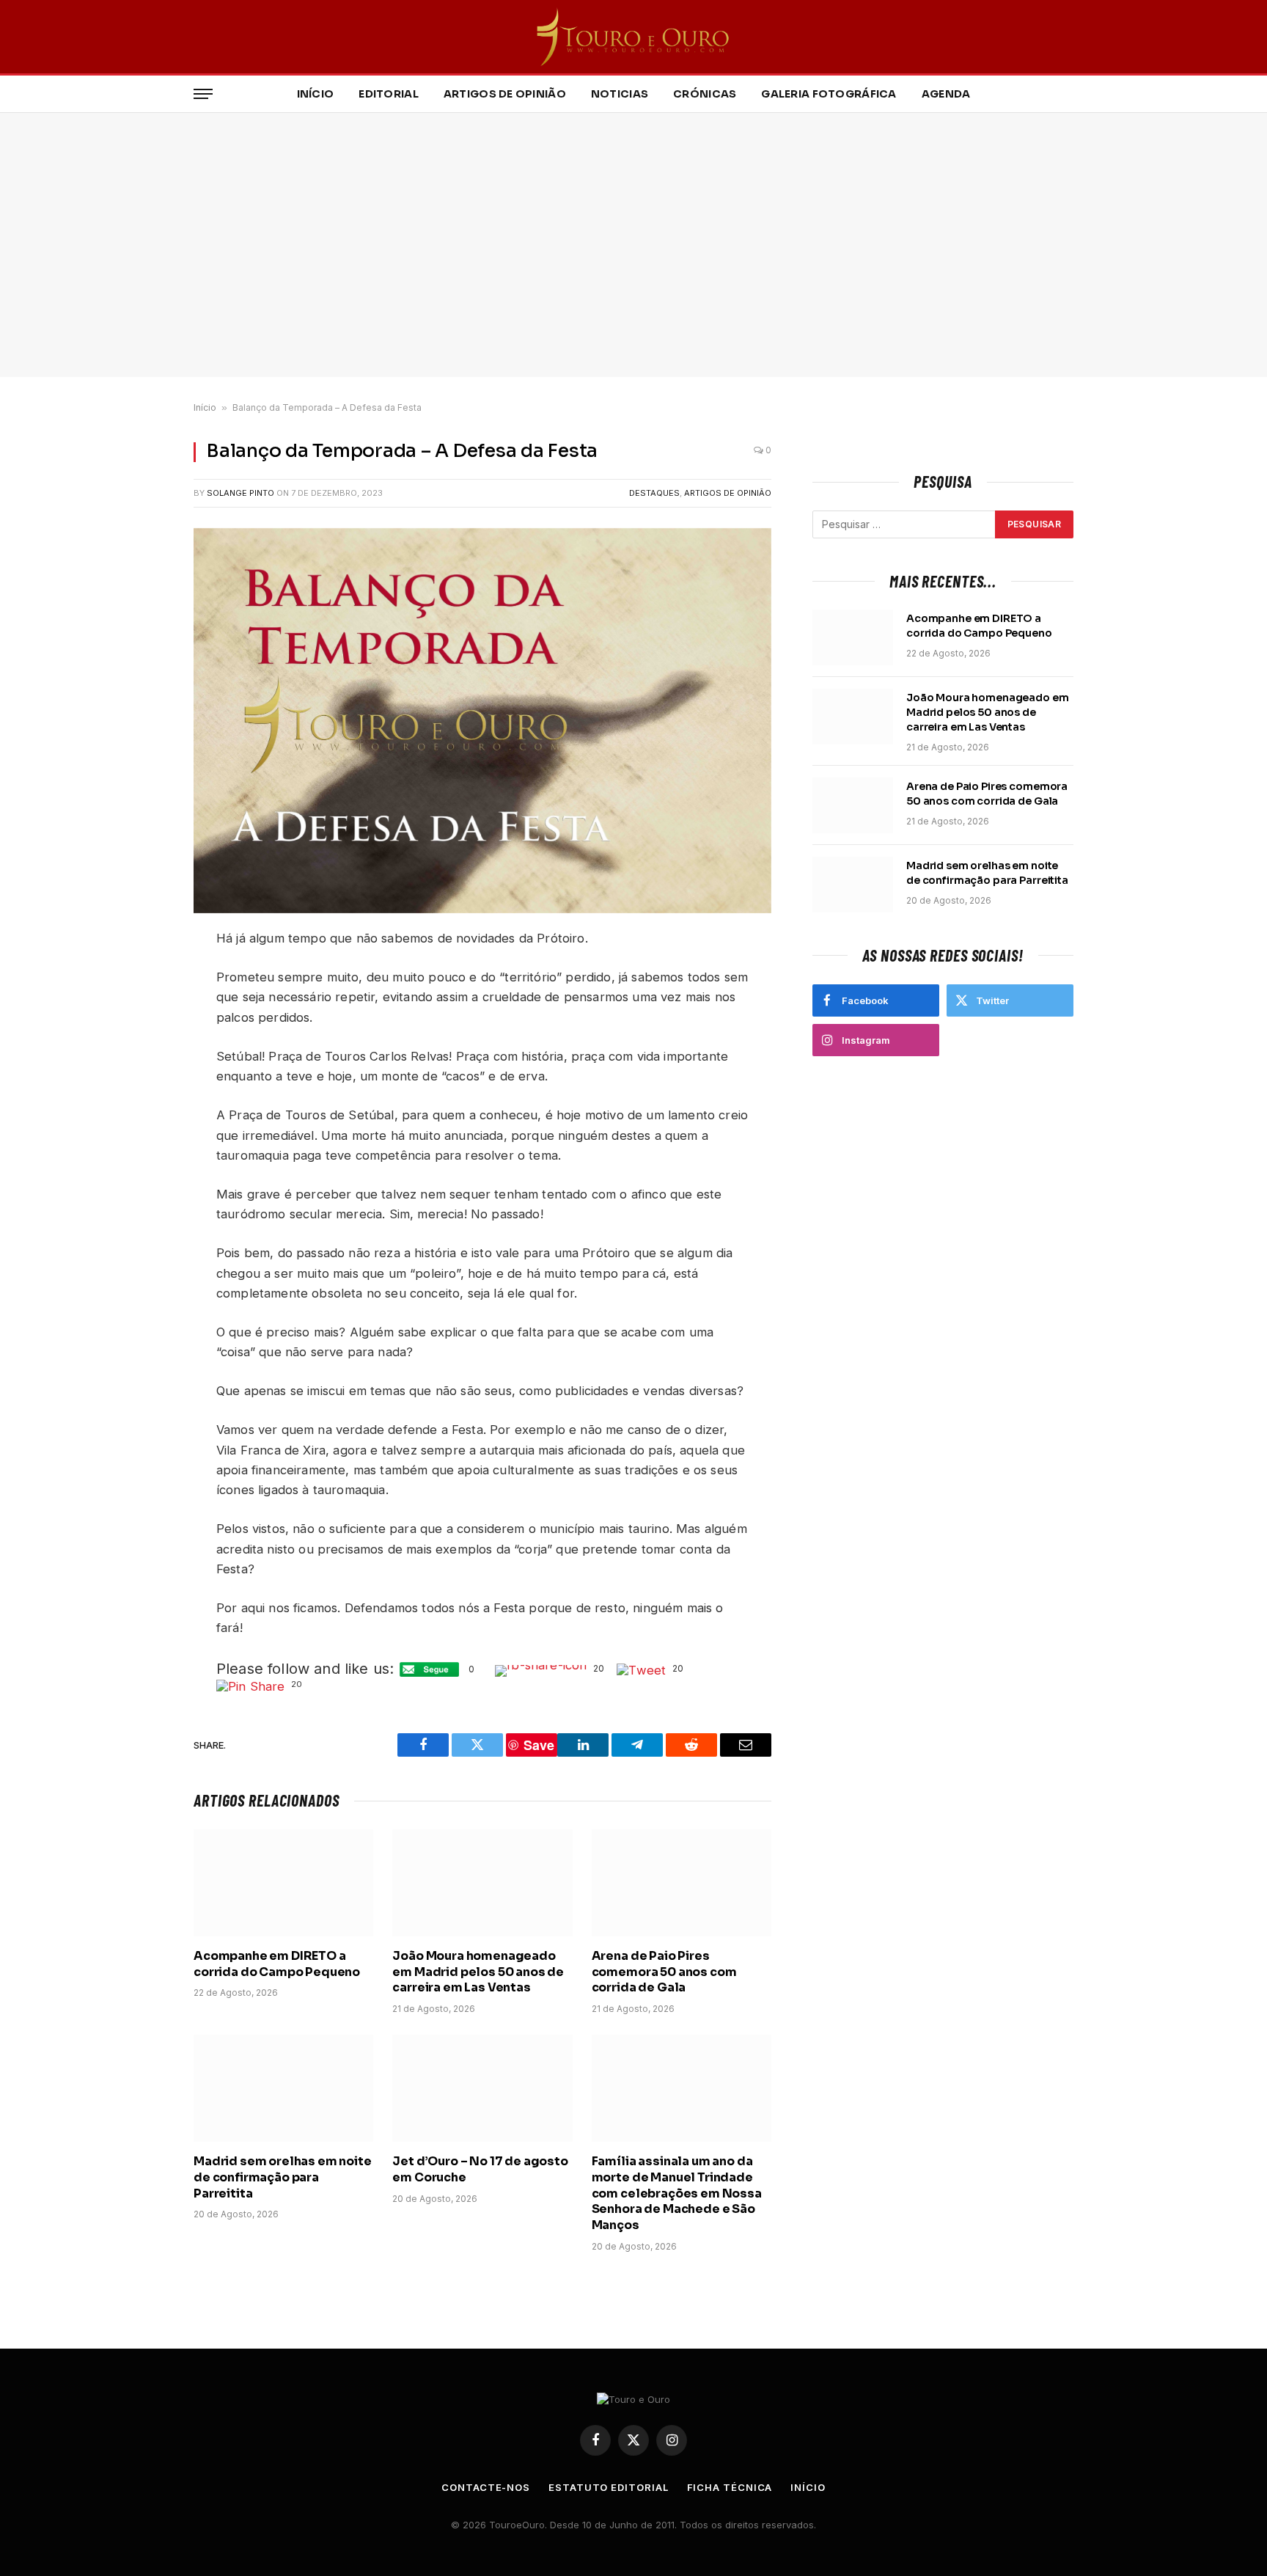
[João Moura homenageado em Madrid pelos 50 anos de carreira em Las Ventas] (482, 1883)
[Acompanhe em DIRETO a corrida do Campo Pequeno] (283, 1883)
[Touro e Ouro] (634, 37)
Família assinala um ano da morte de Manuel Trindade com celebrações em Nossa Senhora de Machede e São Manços (677, 2193)
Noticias (620, 94)
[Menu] (203, 94)
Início (316, 94)
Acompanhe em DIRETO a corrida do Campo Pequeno (277, 1964)
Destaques (654, 493)
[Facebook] (142, 977)
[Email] (142, 1131)
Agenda (946, 94)
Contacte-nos (486, 2487)
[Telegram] (142, 1080)
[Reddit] (142, 1046)
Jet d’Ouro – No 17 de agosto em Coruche (480, 2169)
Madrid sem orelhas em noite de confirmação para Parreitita (283, 2177)
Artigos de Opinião (505, 94)
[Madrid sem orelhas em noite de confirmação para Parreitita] (283, 2088)
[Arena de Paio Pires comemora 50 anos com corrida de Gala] (682, 1883)
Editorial (389, 94)
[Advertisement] (633, 245)
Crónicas (705, 94)
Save (151, 1109)
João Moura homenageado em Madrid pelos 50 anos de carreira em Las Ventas (478, 1972)
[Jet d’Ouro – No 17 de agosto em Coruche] (482, 2088)
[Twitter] (142, 1011)
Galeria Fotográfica (829, 94)
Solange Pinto (240, 493)
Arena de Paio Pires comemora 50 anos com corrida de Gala (664, 1972)
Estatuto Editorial (608, 2487)
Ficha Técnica (730, 2487)
